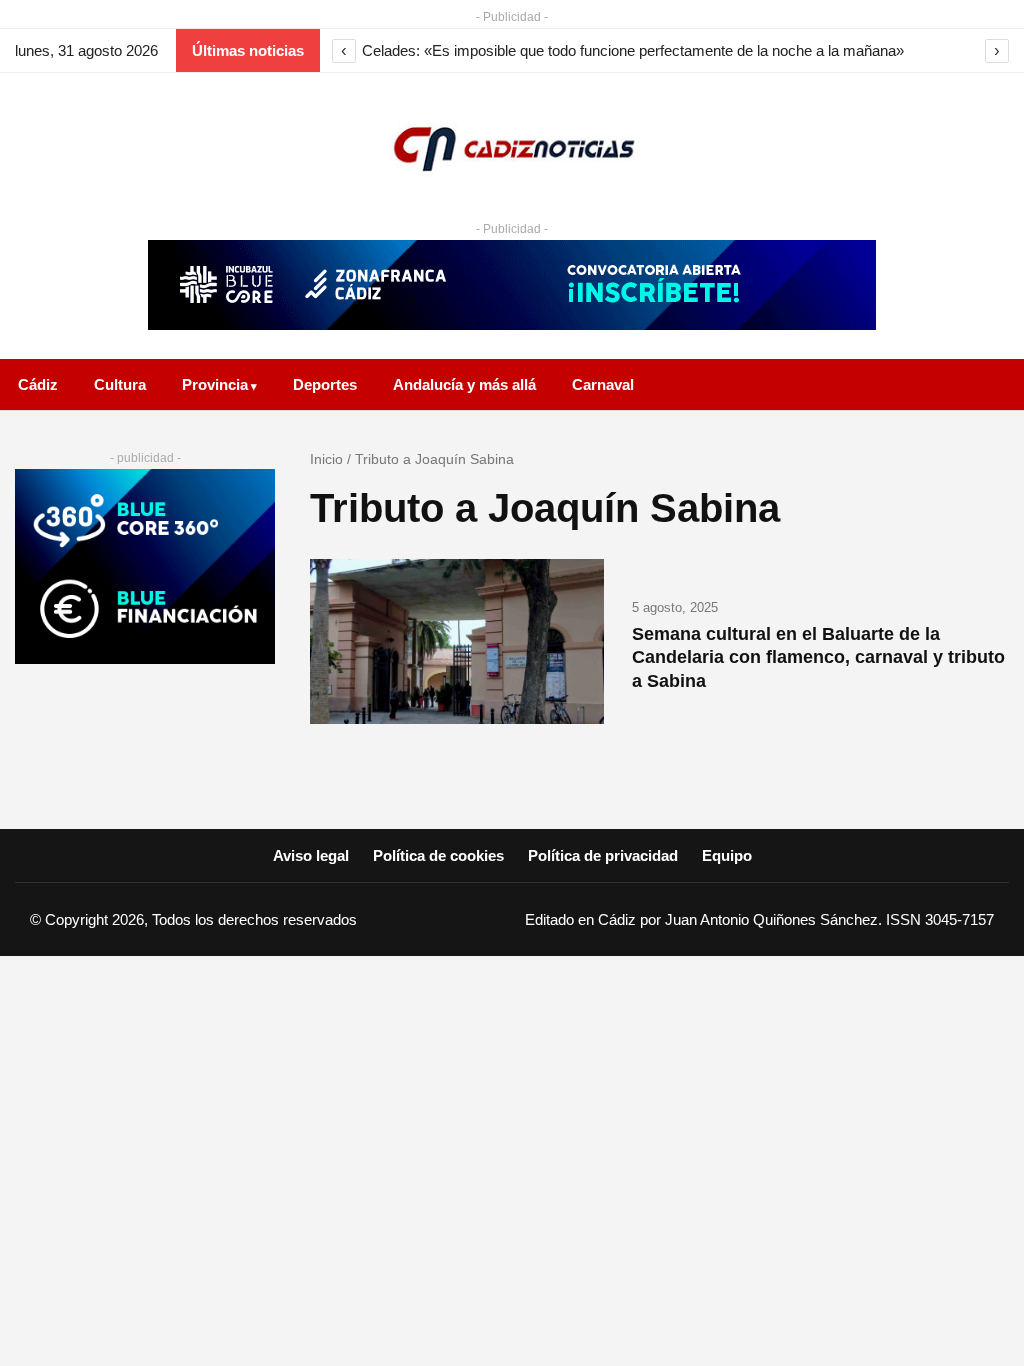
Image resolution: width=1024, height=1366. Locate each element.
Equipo (727, 855)
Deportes (325, 384)
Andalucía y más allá (464, 384)
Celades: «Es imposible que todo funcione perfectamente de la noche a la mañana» (633, 50)
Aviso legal (311, 855)
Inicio (326, 459)
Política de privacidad (603, 855)
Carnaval (603, 384)
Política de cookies (438, 855)
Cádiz (38, 384)
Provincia (215, 384)
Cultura (120, 384)
